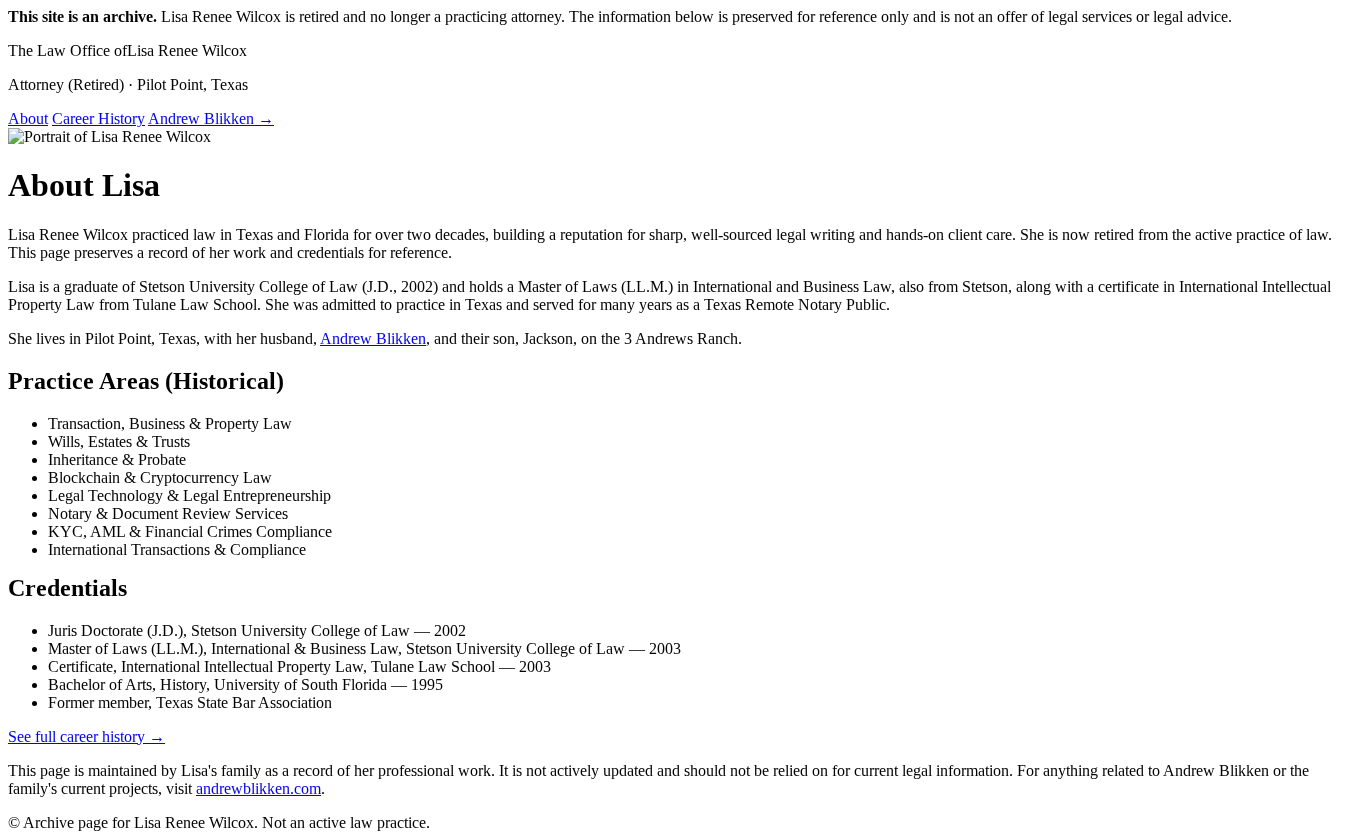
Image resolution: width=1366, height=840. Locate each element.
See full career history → (86, 736)
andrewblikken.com (258, 788)
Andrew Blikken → (211, 118)
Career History (98, 118)
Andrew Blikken (373, 338)
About (28, 118)
